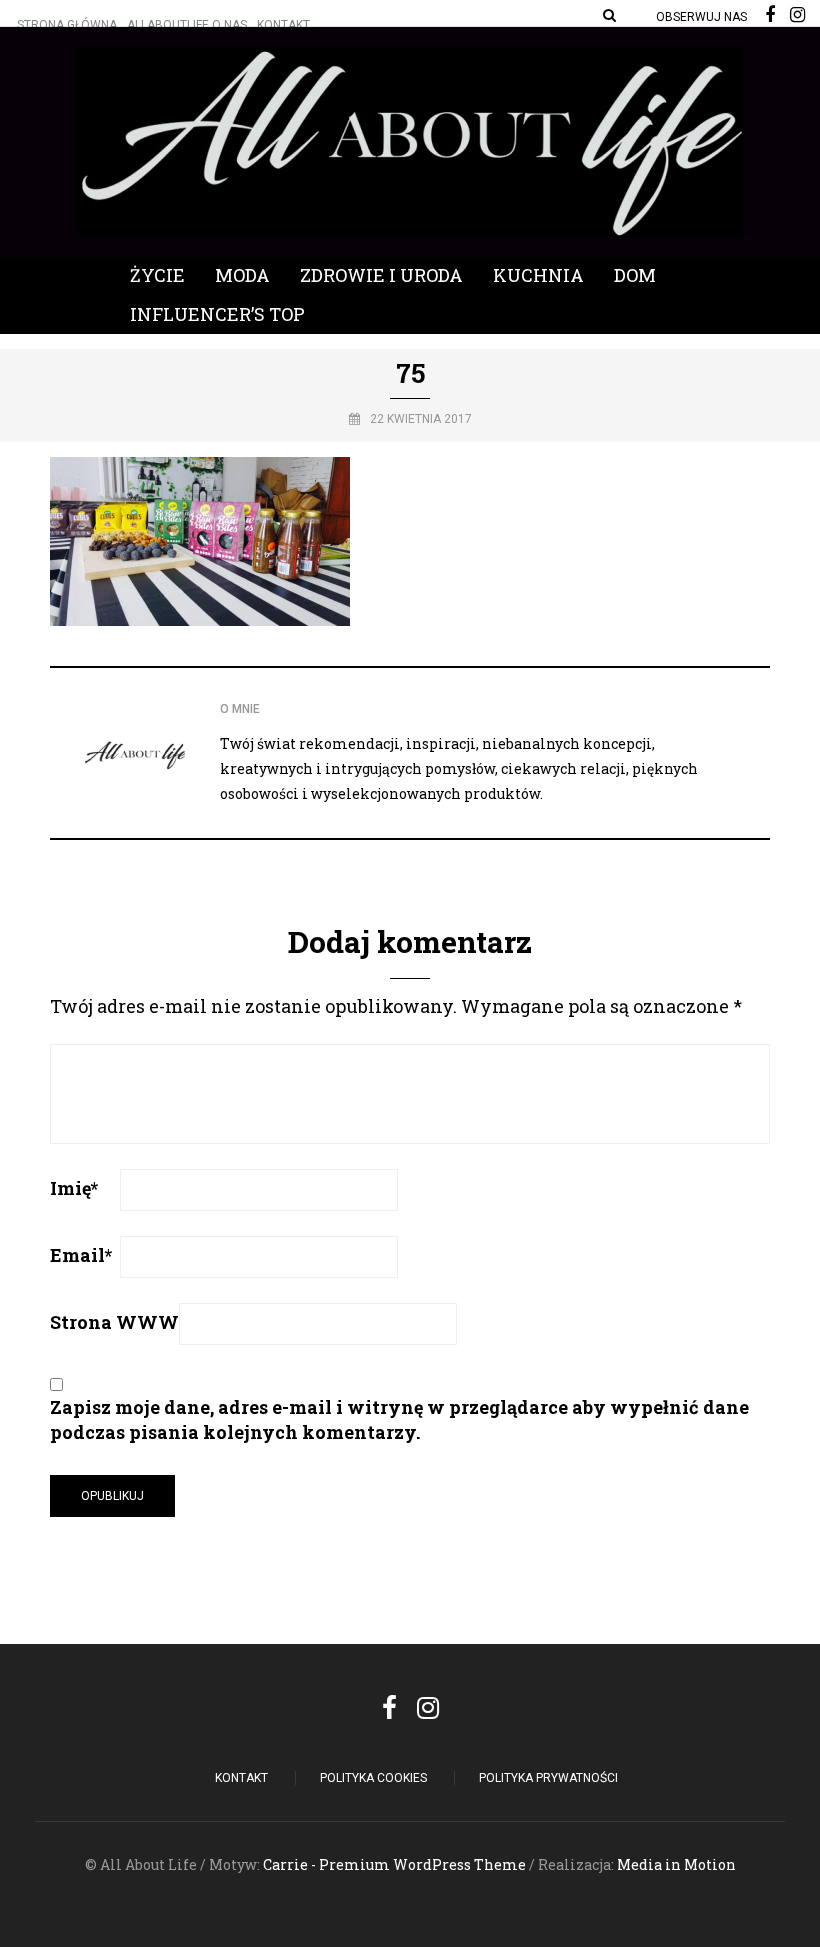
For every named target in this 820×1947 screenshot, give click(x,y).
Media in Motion (676, 1864)
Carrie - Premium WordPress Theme (394, 1864)
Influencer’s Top (217, 314)
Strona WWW (114, 1322)
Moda (242, 275)
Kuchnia (538, 275)
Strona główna (67, 25)
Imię (74, 1188)
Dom (635, 275)
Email (81, 1255)
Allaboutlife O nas (187, 25)
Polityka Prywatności (548, 1778)
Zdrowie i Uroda (381, 275)
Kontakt (283, 25)
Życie (157, 275)
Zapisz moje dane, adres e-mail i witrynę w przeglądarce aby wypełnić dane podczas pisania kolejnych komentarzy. (399, 1419)
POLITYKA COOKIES (373, 1778)
